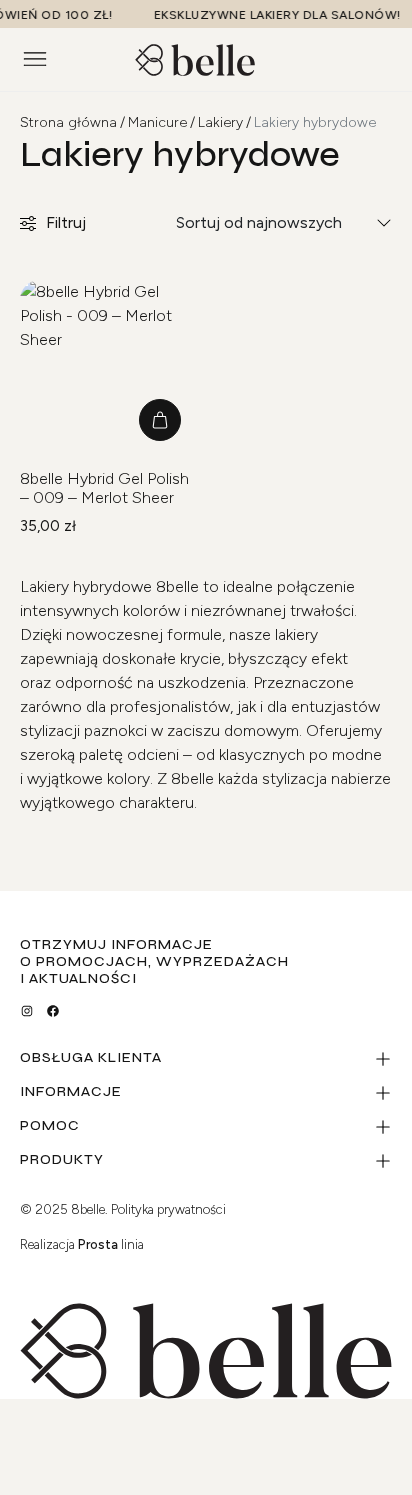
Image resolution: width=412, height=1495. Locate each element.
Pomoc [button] (50, 1126)
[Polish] (369, 56)
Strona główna (68, 122)
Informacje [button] (71, 1092)
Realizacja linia (82, 1244)
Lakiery (220, 122)
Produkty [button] (62, 1160)
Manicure (157, 122)
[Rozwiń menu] (35, 59)
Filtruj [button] (66, 222)
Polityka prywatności (168, 1209)
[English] (349, 56)
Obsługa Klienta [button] (91, 1058)
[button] (160, 420)
